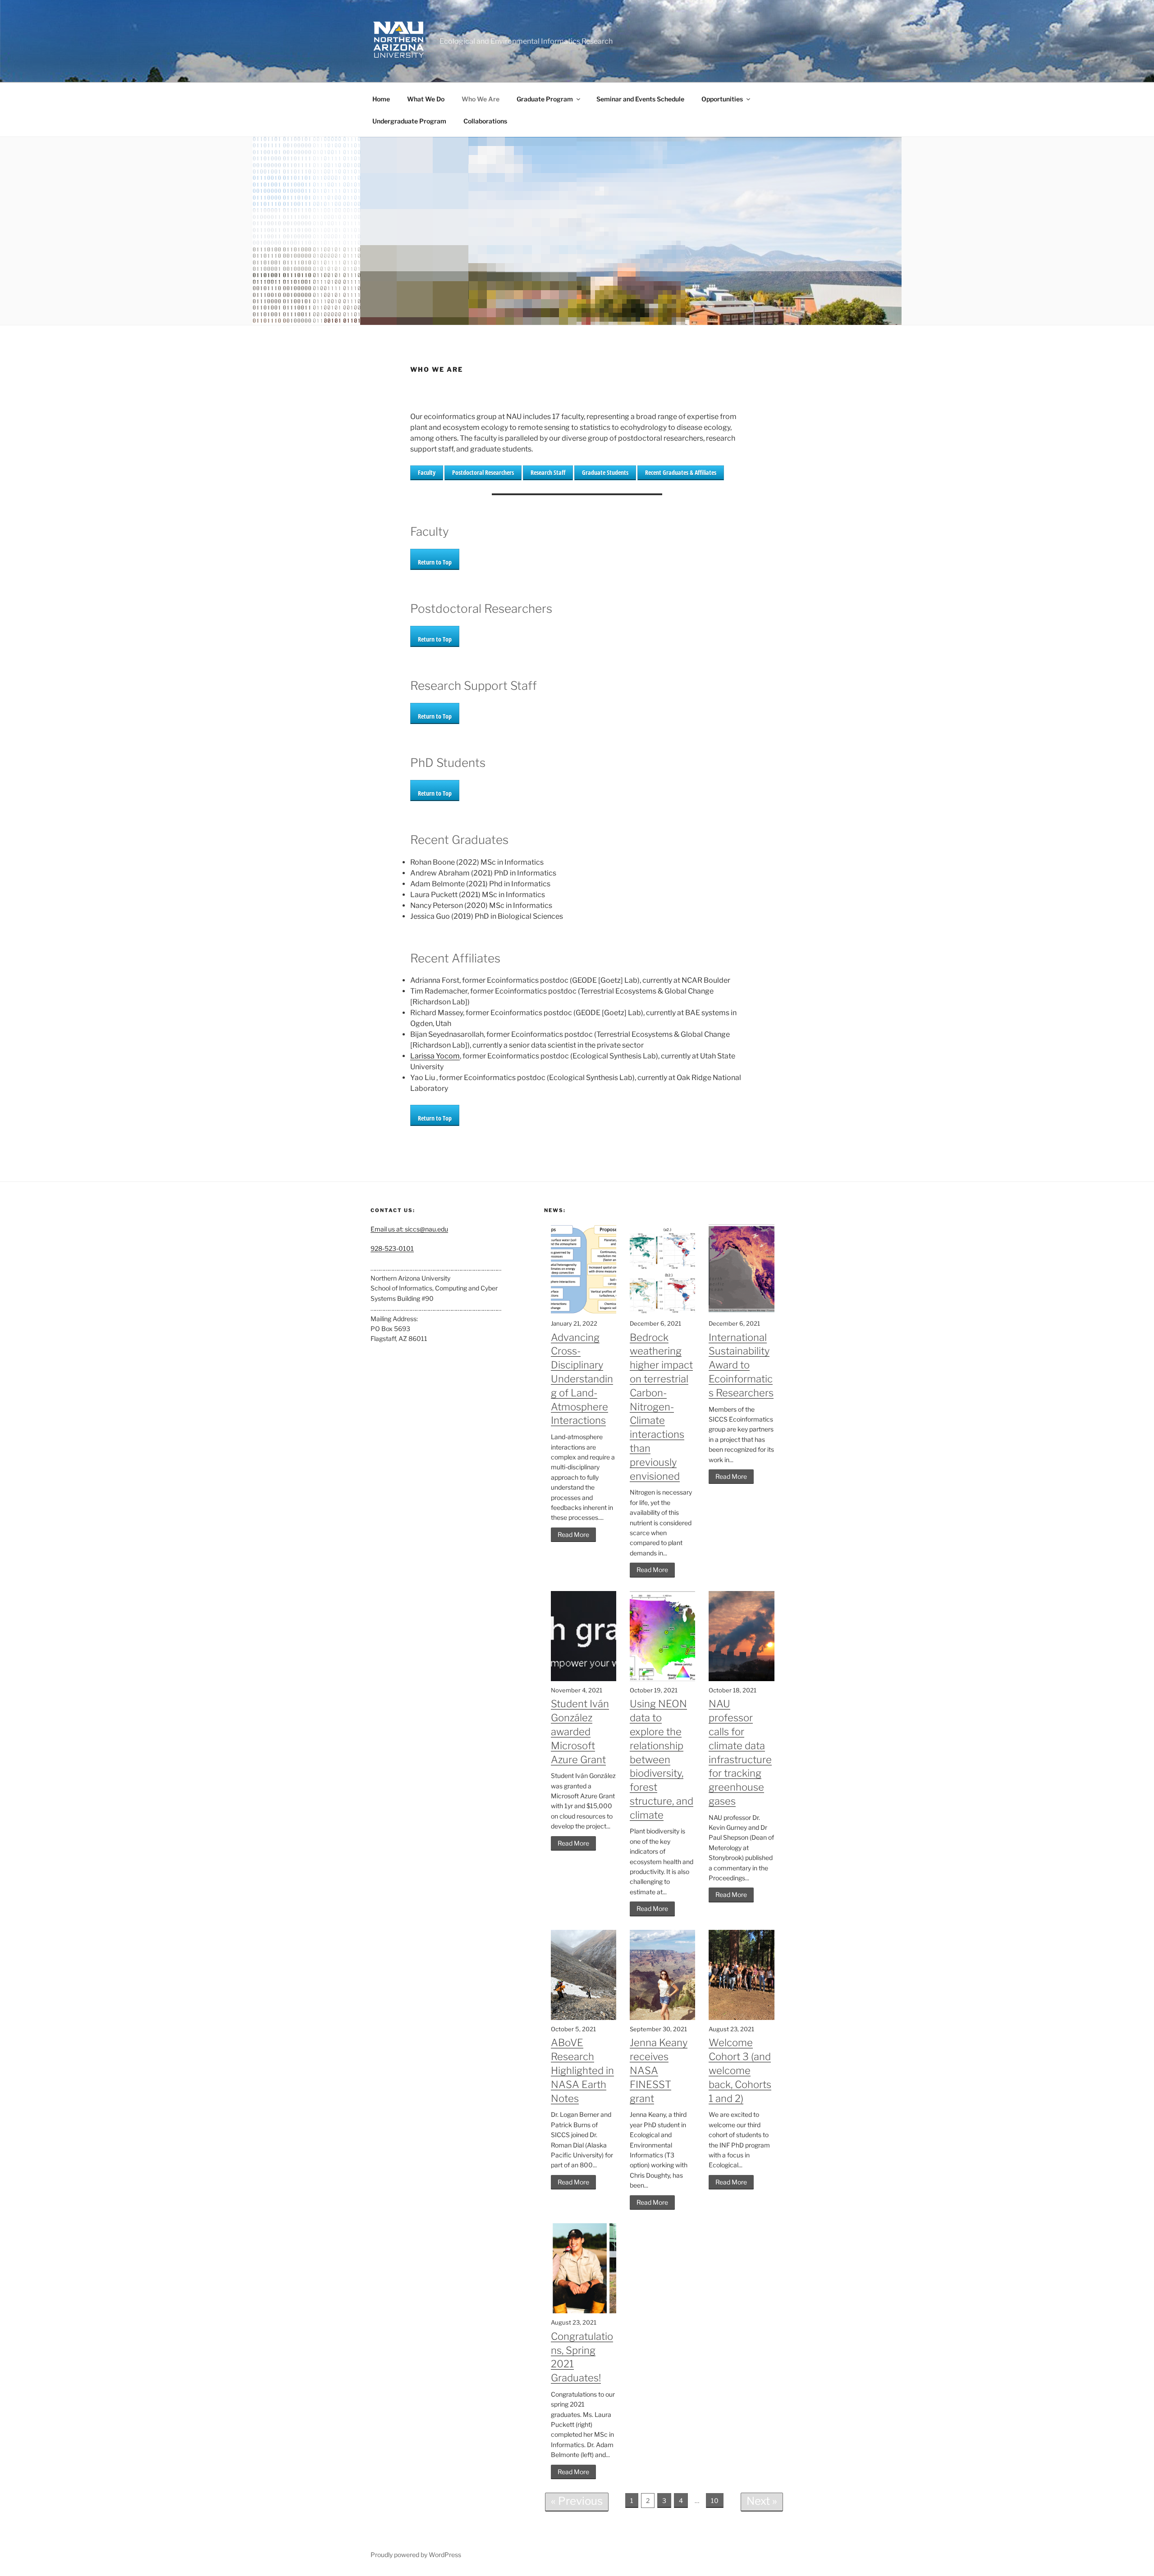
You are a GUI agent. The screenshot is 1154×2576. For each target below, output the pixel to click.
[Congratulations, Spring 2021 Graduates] (584, 2311)
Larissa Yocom (435, 1056)
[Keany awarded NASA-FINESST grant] (662, 2017)
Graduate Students (605, 472)
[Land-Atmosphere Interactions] (584, 1312)
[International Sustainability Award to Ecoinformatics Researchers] (741, 1312)
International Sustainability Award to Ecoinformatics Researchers (741, 1365)
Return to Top (435, 562)
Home (381, 99)
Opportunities (722, 99)
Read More (573, 1534)
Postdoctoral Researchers (483, 472)
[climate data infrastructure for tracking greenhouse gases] (741, 1679)
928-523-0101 (392, 1248)
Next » (762, 2501)
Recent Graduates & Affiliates (681, 472)
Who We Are (481, 99)
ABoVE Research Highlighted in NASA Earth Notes (582, 2070)
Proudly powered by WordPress (416, 2555)
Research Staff (548, 472)
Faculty (427, 472)
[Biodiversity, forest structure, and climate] (662, 1679)
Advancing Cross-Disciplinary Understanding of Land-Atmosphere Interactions (582, 1379)
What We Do (426, 99)
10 (715, 2501)
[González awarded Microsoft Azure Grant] (584, 1679)
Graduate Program (545, 99)
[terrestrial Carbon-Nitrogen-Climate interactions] (662, 1312)
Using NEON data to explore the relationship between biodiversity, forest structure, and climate (662, 1759)
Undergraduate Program (409, 121)
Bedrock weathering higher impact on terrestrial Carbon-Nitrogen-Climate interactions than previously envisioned (661, 1407)
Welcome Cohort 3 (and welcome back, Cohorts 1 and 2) (740, 2070)
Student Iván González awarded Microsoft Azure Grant (580, 1731)
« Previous (577, 2501)
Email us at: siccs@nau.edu (409, 1229)
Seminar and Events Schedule (640, 99)
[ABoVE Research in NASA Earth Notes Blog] (584, 2017)
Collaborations (485, 121)
